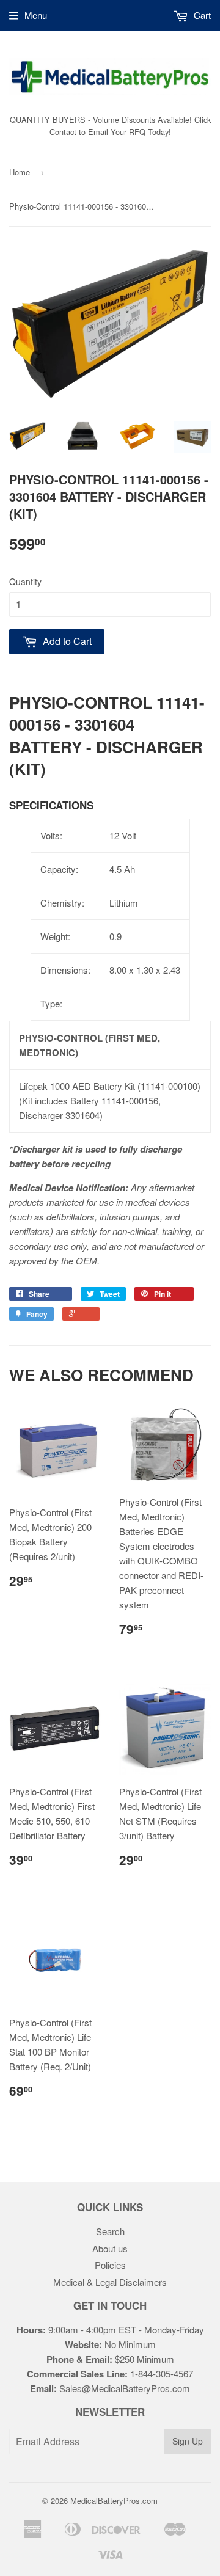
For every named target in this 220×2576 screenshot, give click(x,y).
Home (20, 172)
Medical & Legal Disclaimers (110, 2282)
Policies (110, 2265)
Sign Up (188, 2441)
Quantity (25, 582)
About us (110, 2248)
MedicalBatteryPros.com (114, 2501)
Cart (201, 15)
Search (110, 2231)
